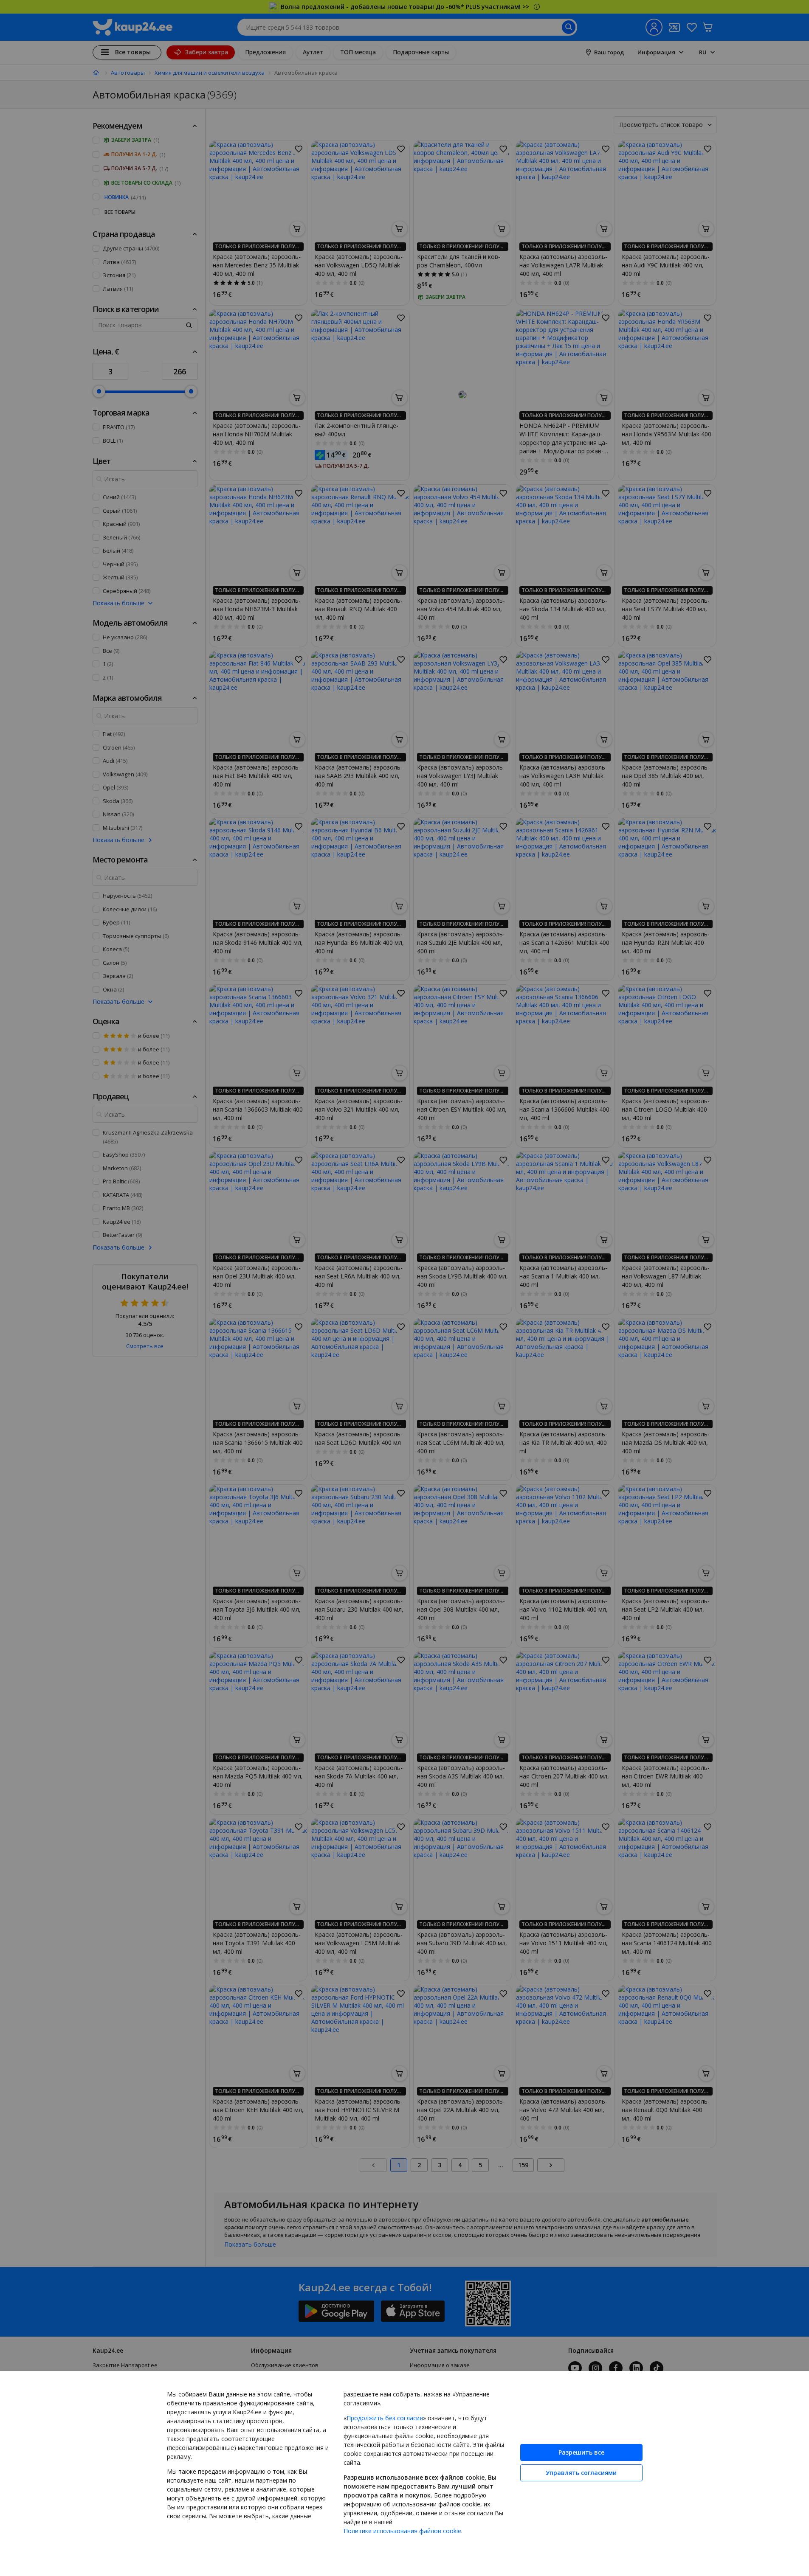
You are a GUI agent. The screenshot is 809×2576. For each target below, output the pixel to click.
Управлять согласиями (581, 2473)
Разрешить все (581, 2452)
